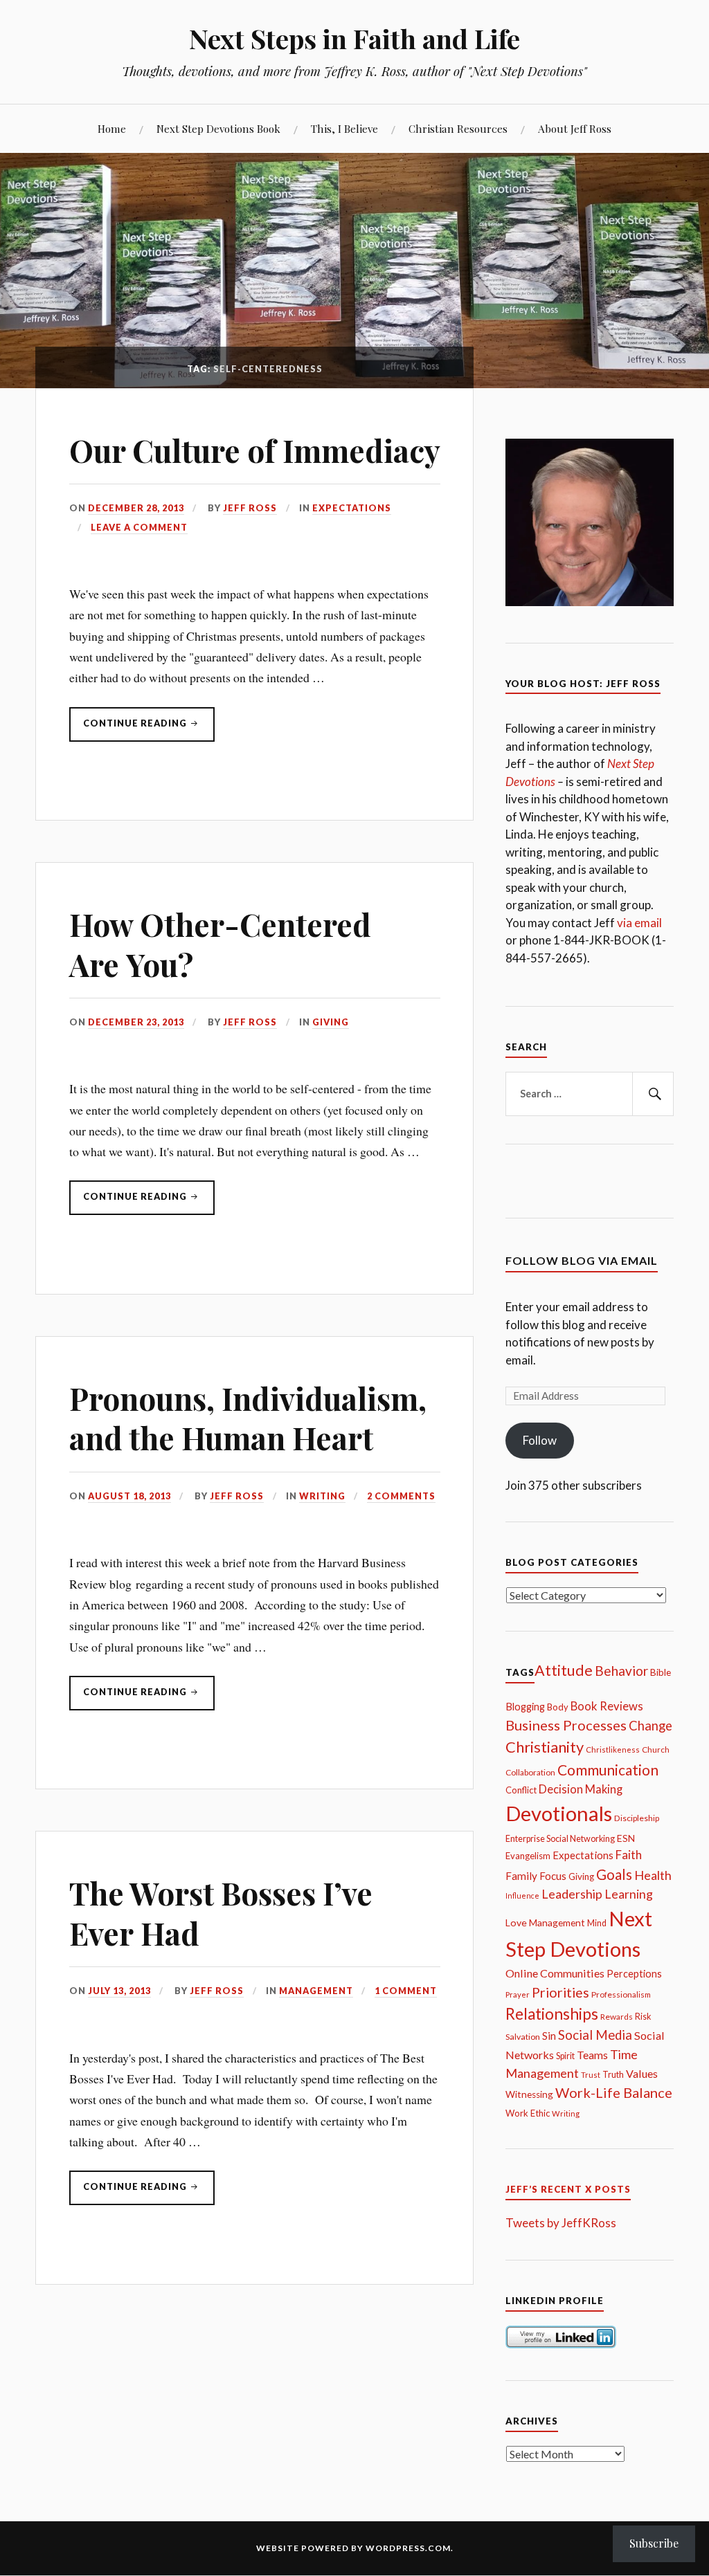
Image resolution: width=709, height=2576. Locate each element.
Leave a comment (139, 527)
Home (112, 128)
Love (516, 1922)
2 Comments (401, 1496)
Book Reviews (607, 1706)
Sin (549, 2036)
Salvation (523, 2037)
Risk (643, 2017)
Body (558, 1707)
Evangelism (528, 1856)
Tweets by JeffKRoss (561, 2223)
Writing (322, 1496)
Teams (592, 2055)
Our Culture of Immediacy (255, 450)
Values (642, 2073)
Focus (553, 1876)
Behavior (621, 1671)
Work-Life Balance (614, 2092)
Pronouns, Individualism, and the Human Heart (248, 1418)
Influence (522, 1896)
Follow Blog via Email (582, 1260)
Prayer (518, 1994)
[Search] (653, 1094)
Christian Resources (458, 128)
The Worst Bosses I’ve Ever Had (221, 1912)
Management (316, 1991)
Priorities (560, 1992)
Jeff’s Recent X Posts (568, 2189)
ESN (626, 1838)
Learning (629, 1894)
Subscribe (654, 2543)
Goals (614, 1874)
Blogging (525, 1707)
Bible (661, 1672)
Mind (597, 1923)
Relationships (552, 2014)
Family (521, 1876)
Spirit (565, 2056)
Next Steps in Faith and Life (354, 38)
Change (650, 1726)
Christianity (545, 1747)
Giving (331, 1022)
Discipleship (637, 1818)
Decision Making (581, 1789)
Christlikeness (613, 1750)
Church (656, 1750)
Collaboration (530, 1772)
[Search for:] (589, 1094)
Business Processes (566, 1725)
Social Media (595, 2035)
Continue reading (129, 729)
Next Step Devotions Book (218, 128)
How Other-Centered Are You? (220, 944)
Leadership (572, 1894)
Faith (629, 1855)
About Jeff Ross (575, 128)
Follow (540, 1440)
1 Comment (406, 1991)
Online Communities (555, 1973)
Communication (608, 1770)
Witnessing (529, 2094)
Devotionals (559, 1813)
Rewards (617, 2017)
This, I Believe (344, 128)
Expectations (352, 508)
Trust (591, 2075)
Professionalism (621, 1994)
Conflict (521, 1790)
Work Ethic (528, 2113)
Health (653, 1875)
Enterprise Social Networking (560, 1839)
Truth (613, 2075)
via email (639, 923)
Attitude (564, 1670)
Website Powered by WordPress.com (353, 2548)
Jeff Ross (250, 508)
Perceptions (634, 1974)
